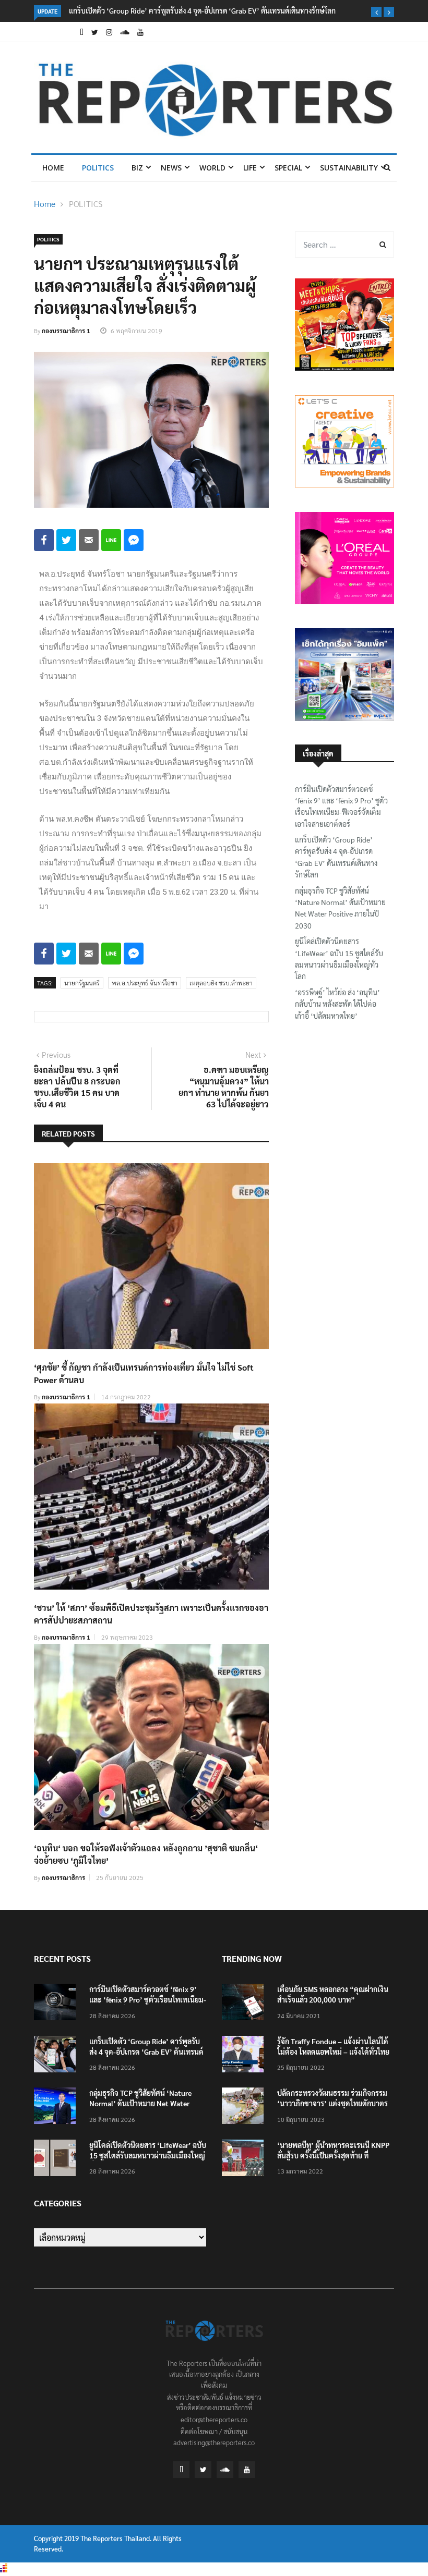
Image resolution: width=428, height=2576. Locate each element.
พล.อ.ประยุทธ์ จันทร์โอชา (145, 983)
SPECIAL (288, 168)
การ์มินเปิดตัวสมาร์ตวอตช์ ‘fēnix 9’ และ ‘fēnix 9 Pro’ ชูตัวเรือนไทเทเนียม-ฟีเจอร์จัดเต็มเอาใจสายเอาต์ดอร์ (341, 806)
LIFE (250, 168)
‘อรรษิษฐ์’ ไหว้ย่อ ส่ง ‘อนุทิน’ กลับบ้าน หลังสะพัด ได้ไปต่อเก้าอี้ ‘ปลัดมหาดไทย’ (337, 1004)
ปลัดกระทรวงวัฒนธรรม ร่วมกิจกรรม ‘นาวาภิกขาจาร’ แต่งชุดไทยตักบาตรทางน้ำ (332, 2103)
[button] (376, 12)
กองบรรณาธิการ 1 (66, 331)
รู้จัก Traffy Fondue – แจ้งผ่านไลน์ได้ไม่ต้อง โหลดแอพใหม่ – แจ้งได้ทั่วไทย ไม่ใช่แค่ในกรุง (333, 2052)
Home (53, 168)
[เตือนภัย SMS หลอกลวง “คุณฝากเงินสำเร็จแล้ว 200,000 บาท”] (245, 2004)
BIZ (137, 168)
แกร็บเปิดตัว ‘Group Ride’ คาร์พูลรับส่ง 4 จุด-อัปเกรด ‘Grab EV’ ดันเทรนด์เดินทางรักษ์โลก (202, 10)
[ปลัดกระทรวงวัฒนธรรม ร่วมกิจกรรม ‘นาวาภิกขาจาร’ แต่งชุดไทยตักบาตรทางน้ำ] (245, 2108)
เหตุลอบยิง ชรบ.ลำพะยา (221, 983)
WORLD (212, 168)
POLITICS (98, 168)
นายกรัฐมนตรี (82, 983)
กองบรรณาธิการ (63, 1877)
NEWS (171, 168)
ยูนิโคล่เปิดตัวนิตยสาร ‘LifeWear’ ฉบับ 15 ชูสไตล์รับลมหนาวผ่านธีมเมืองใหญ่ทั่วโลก (339, 959)
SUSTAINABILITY (349, 168)
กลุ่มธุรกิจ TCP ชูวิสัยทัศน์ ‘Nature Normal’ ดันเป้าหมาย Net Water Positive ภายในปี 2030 (340, 908)
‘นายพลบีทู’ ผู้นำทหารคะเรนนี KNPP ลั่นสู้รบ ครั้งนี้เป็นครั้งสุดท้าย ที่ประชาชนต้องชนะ (333, 2155)
